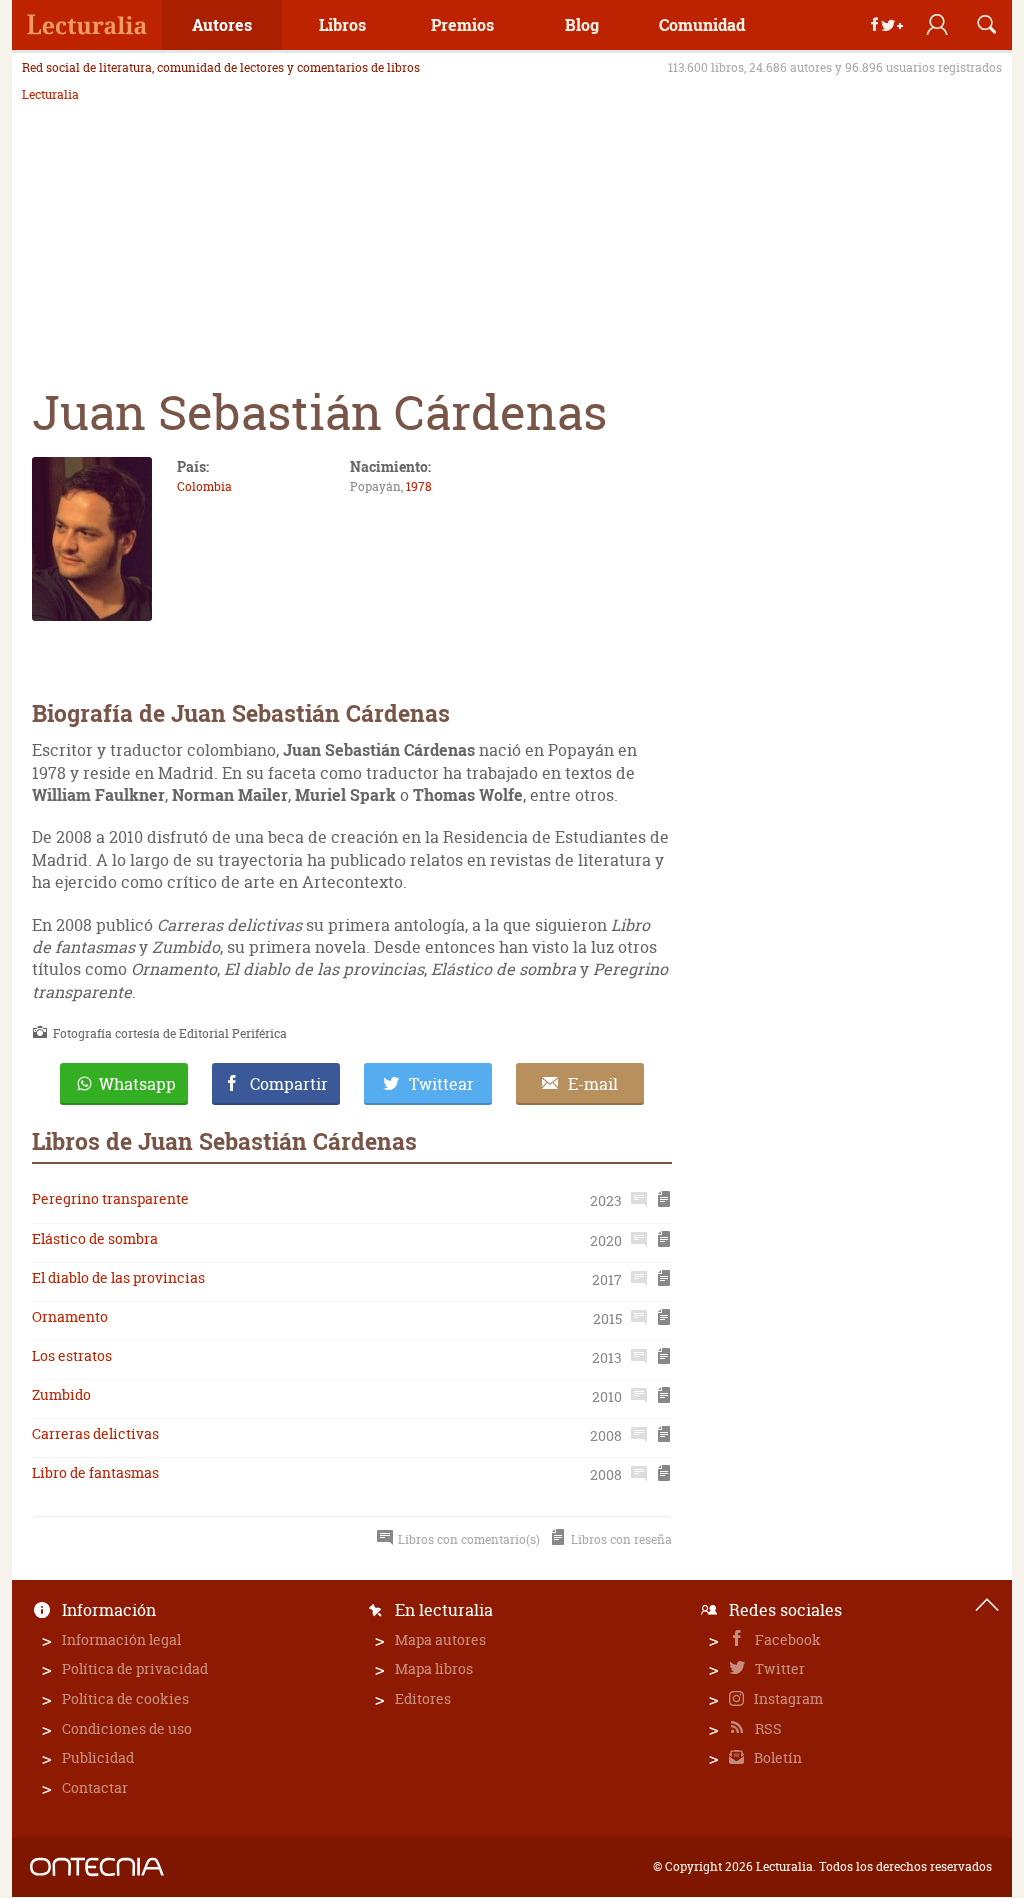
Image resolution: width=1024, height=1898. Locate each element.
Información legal (121, 1639)
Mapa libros (434, 1668)
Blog (582, 24)
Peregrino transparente (110, 1198)
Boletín (776, 1757)
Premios (462, 24)
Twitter (778, 1668)
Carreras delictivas (95, 1433)
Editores (423, 1698)
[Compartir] (887, 25)
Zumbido (61, 1394)
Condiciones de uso (127, 1728)
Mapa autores (440, 1639)
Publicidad (98, 1757)
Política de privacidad (135, 1668)
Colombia (204, 486)
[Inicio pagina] (987, 1605)
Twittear (441, 1084)
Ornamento (70, 1316)
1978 (419, 486)
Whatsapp (137, 1084)
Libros (342, 24)
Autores (222, 24)
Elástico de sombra (95, 1238)
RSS (767, 1728)
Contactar (95, 1787)
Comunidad (702, 24)
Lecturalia (50, 95)
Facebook (786, 1639)
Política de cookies (125, 1698)
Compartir (289, 1084)
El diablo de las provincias (118, 1277)
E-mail (593, 1084)
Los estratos (72, 1355)
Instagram (787, 1698)
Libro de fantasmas (95, 1472)
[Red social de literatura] (87, 25)
